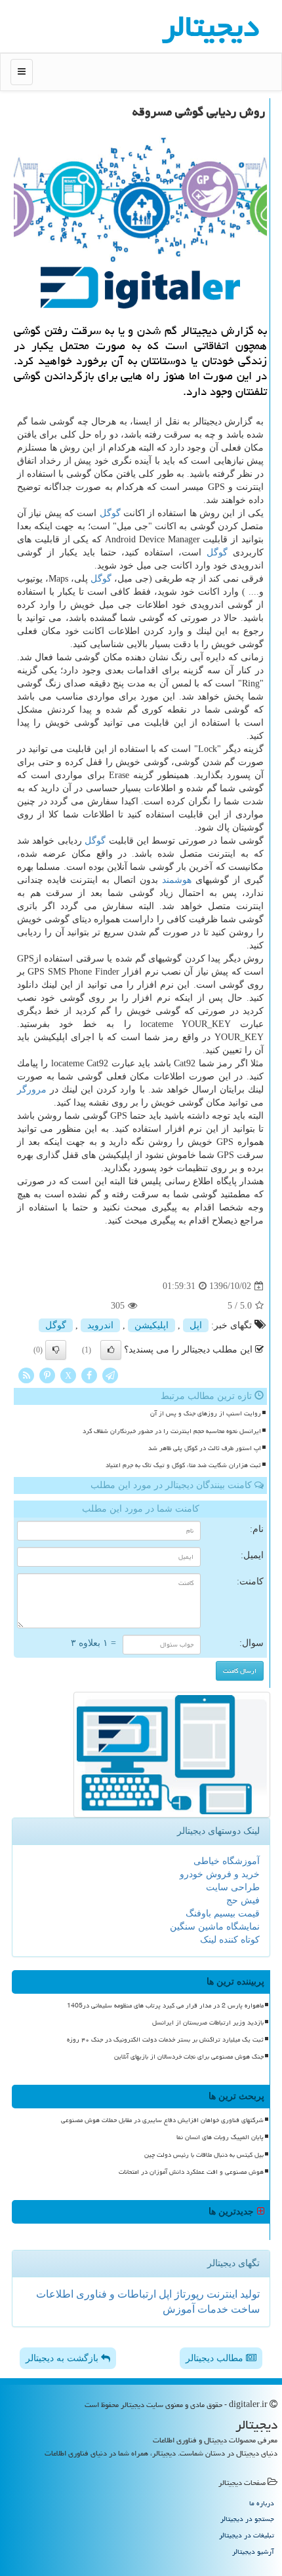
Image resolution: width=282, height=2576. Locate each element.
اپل (196, 1325)
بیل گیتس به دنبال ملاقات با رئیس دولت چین (204, 2155)
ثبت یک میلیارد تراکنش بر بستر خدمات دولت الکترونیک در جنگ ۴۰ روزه (165, 2040)
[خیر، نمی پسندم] (56, 1350)
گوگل (110, 513)
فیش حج (243, 1900)
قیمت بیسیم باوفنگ (223, 1913)
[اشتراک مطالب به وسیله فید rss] (26, 1375)
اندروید (100, 1325)
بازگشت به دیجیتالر (63, 2358)
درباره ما (262, 2503)
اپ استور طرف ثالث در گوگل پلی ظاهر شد (205, 1448)
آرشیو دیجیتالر (253, 2551)
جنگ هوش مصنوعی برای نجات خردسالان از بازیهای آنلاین (189, 2057)
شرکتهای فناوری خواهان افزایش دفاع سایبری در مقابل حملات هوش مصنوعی (162, 2120)
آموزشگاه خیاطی (227, 1861)
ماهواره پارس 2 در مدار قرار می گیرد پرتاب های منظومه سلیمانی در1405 (165, 2006)
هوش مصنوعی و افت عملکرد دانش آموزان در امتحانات (191, 2172)
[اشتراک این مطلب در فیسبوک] (89, 1375)
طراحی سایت (233, 1887)
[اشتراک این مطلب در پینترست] (47, 1375)
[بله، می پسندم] (111, 1350)
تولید (249, 2294)
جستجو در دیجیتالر (247, 2519)
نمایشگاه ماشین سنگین (215, 1927)
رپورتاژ (188, 2294)
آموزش (179, 2309)
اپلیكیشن (151, 1325)
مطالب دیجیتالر (216, 2358)
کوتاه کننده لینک (230, 1940)
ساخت (244, 2309)
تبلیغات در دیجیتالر (247, 2535)
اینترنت (221, 2294)
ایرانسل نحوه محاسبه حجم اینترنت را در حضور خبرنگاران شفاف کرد (172, 1431)
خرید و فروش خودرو (220, 1874)
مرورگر (32, 1090)
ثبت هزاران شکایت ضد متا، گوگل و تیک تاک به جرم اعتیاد (183, 1465)
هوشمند (177, 880)
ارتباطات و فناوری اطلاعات (96, 2294)
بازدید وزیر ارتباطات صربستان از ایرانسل (208, 2023)
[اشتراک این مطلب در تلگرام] (110, 1375)
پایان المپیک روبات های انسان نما (220, 2137)
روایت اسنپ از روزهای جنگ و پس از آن (206, 1413)
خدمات (211, 2309)
